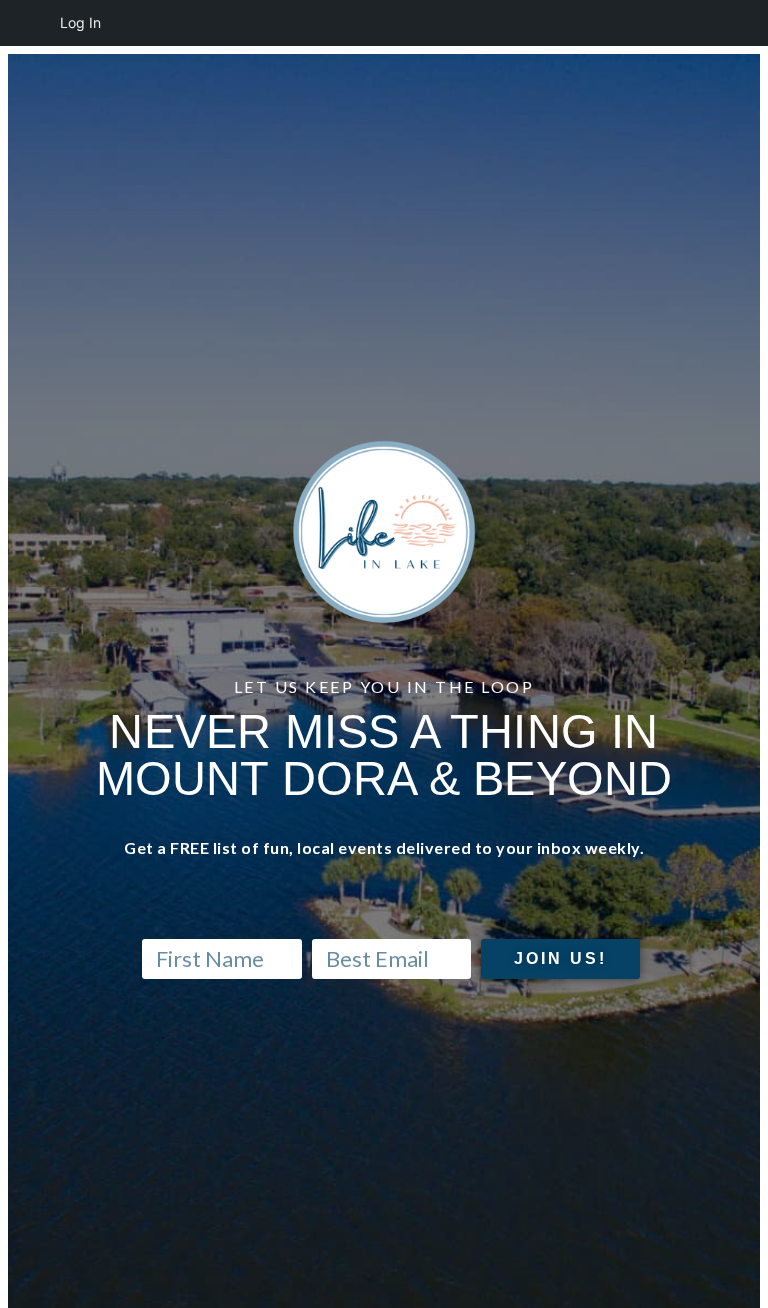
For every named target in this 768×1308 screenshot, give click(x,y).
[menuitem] (26, 23)
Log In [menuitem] (80, 22)
